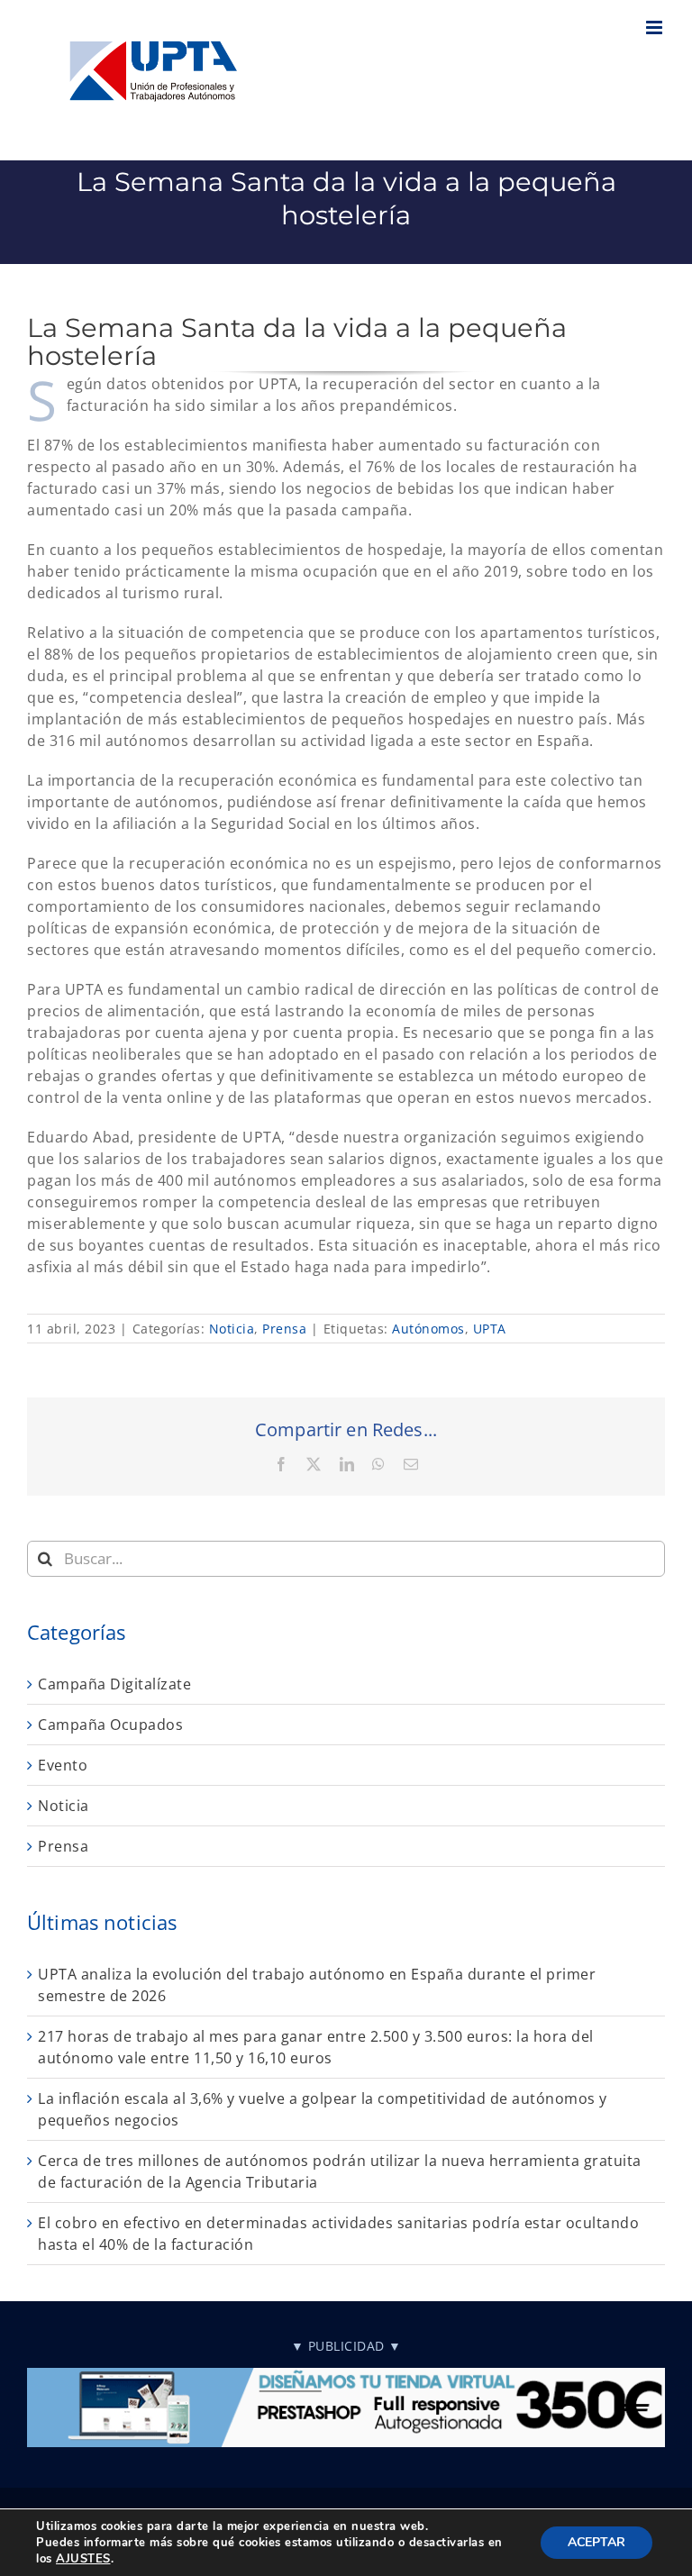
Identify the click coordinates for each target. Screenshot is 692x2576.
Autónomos (428, 1329)
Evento (63, 1765)
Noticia (232, 1329)
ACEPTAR (596, 2542)
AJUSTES (83, 2559)
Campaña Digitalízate (114, 1684)
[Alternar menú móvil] (656, 27)
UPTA (490, 1329)
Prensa (284, 1329)
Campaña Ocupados (110, 1725)
